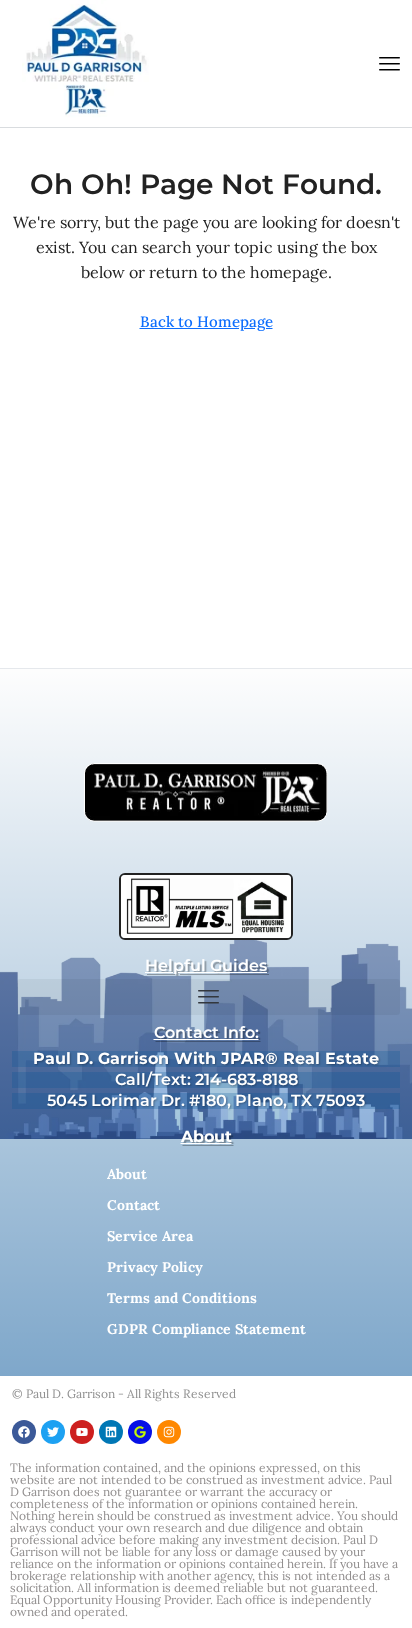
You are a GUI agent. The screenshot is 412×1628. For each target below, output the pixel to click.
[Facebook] (24, 1432)
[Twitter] (53, 1432)
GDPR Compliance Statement (206, 1329)
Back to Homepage (206, 321)
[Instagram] (169, 1432)
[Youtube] (82, 1432)
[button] (390, 64)
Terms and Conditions (182, 1298)
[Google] (140, 1432)
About (127, 1174)
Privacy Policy (155, 1267)
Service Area (150, 1236)
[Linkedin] (111, 1432)
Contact (133, 1205)
